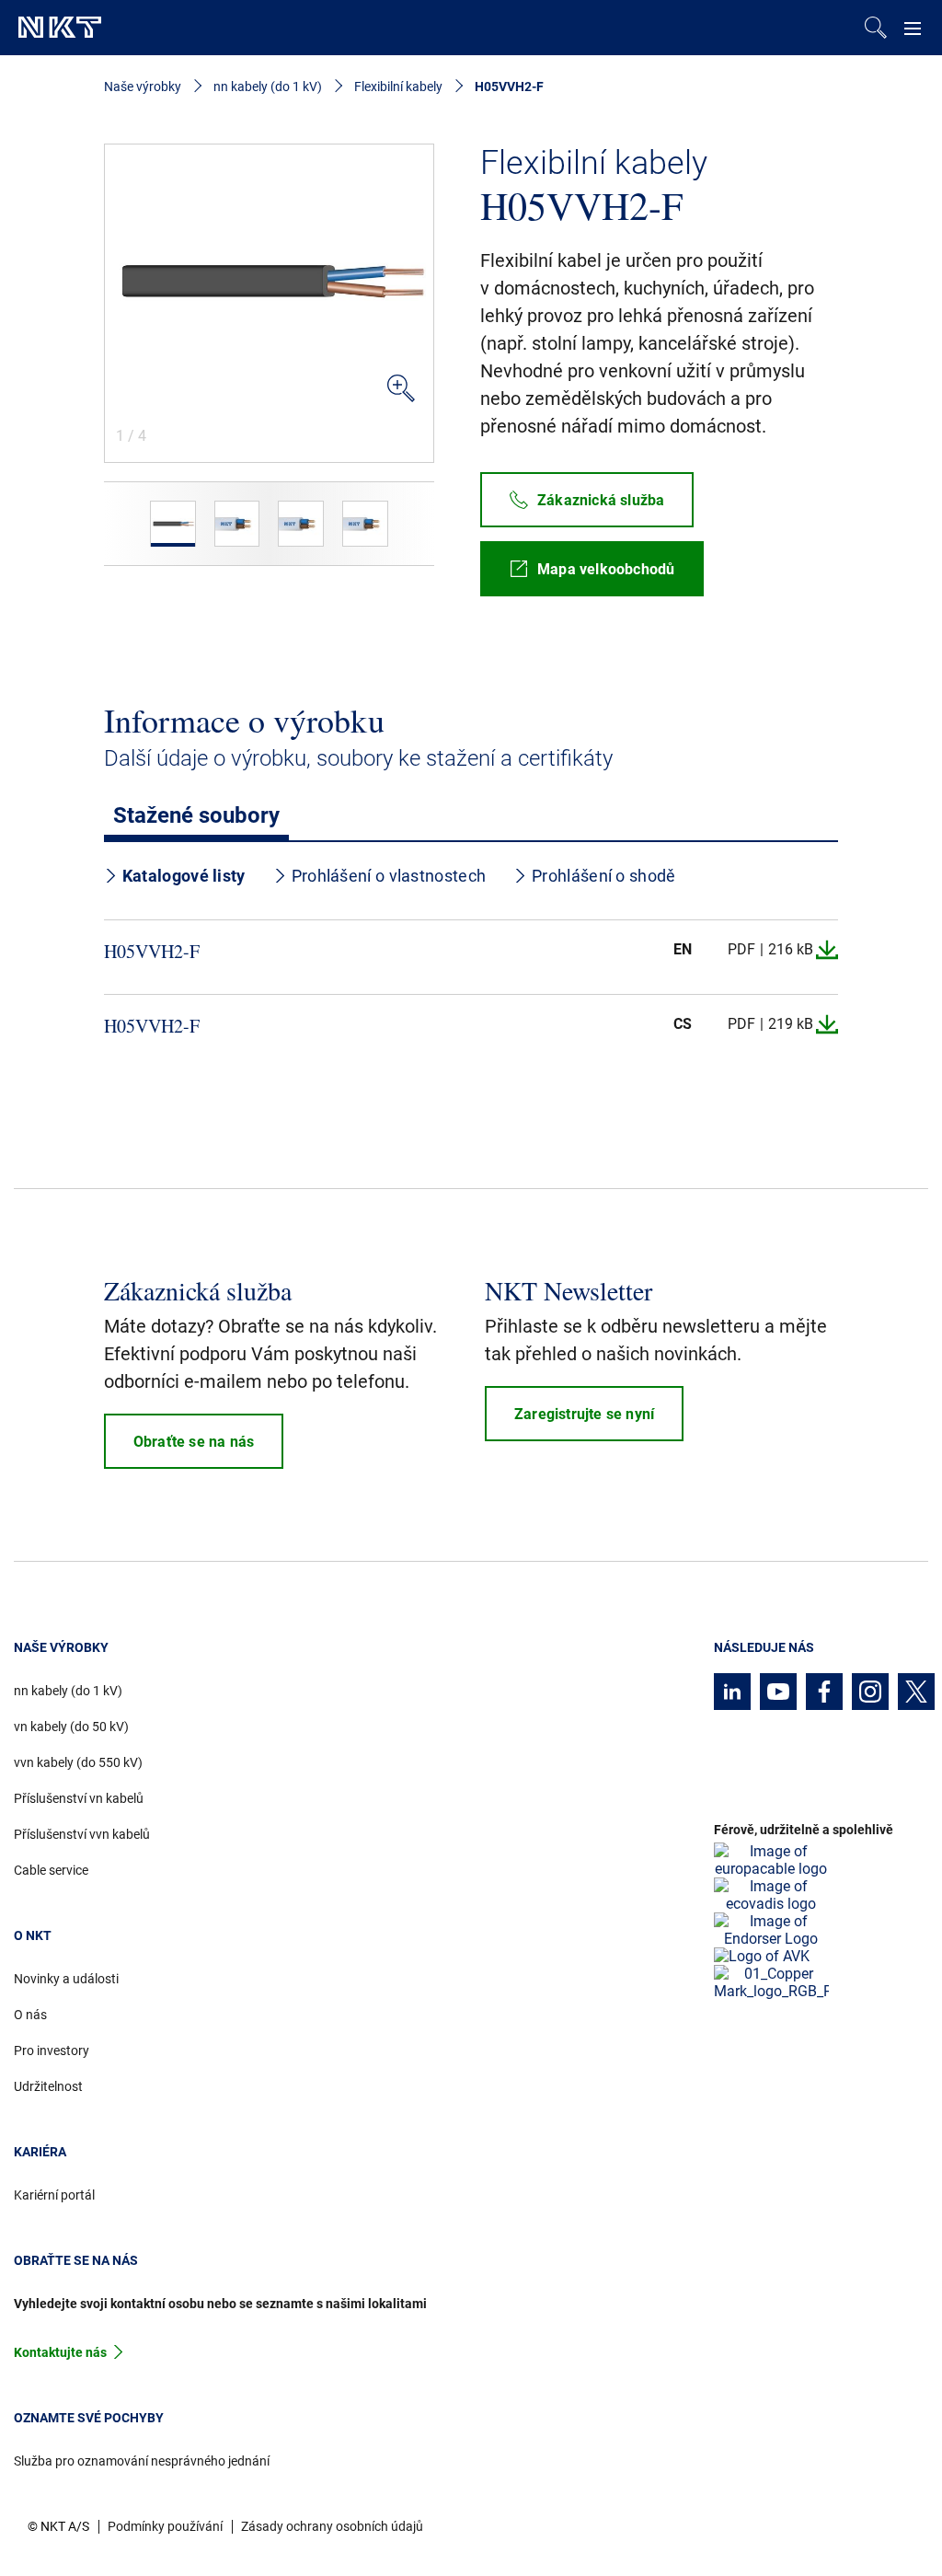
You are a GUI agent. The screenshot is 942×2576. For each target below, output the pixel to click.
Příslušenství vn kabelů (79, 1798)
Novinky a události (66, 1979)
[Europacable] (771, 1860)
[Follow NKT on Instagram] (870, 1692)
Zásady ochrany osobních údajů (332, 2526)
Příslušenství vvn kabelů (82, 1834)
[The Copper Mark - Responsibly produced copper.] (771, 1982)
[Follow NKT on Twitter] (916, 1692)
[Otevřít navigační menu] (913, 28)
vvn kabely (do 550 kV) (78, 1762)
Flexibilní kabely (398, 87)
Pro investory (52, 2050)
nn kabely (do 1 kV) (268, 87)
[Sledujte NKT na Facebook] (824, 1692)
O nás (30, 2015)
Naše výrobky (143, 87)
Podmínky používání (165, 2526)
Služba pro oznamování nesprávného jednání (142, 2461)
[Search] (876, 28)
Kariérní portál (54, 2195)
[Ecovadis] (771, 1895)
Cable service (51, 1870)
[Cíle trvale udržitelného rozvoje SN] (771, 1930)
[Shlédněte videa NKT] (778, 1692)
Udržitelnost (48, 2086)
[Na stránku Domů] (60, 27)
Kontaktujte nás (60, 2352)
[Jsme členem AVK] (762, 1956)
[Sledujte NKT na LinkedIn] (732, 1692)
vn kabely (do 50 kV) (71, 1727)
